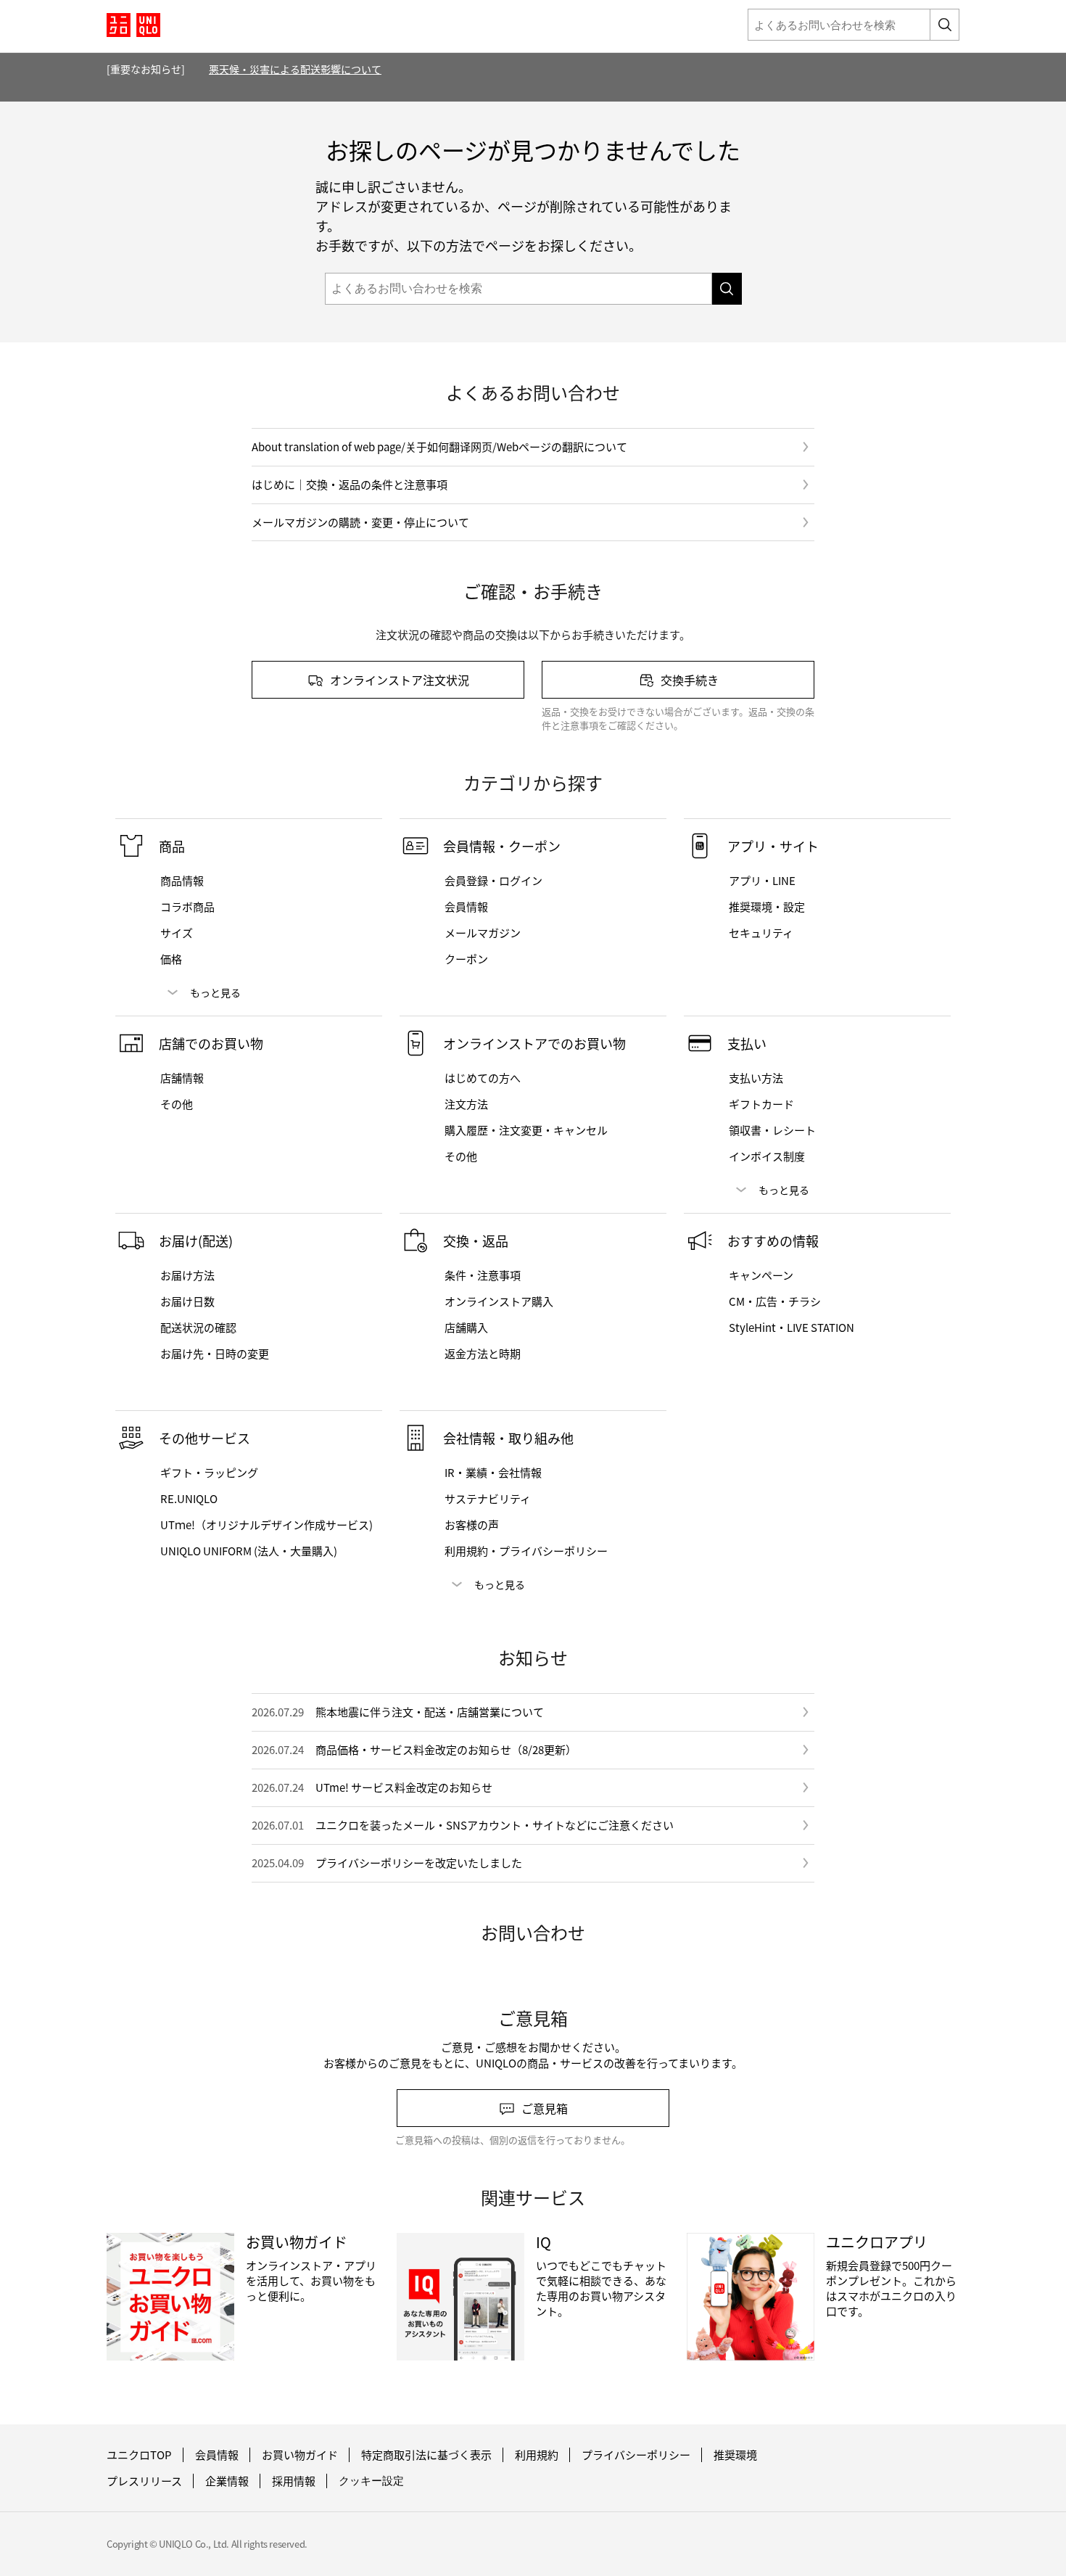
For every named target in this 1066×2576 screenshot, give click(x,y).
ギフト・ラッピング (209, 1473)
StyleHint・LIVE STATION (792, 1328)
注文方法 (466, 1104)
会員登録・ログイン (493, 881)
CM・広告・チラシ (775, 1301)
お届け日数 (187, 1301)
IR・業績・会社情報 (493, 1473)
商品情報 (182, 881)
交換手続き (690, 680)
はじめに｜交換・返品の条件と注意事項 (350, 484)
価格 (171, 959)
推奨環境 (735, 2455)
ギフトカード (761, 1104)
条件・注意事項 (483, 1275)
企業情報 (227, 2481)
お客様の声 (472, 1525)
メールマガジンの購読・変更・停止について (360, 522)
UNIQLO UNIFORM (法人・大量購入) (249, 1551)
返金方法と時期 (483, 1354)
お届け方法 (187, 1275)
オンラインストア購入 (499, 1301)
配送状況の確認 (198, 1328)
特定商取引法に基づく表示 (426, 2455)
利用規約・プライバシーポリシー (526, 1551)
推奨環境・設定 (767, 907)
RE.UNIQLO (189, 1499)
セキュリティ (761, 933)
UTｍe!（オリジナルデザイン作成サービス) (266, 1525)
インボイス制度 (767, 1156)
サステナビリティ (488, 1499)
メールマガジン (483, 933)
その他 (177, 1104)
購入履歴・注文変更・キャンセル (526, 1130)
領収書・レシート (772, 1130)
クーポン (466, 959)
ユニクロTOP (139, 2455)
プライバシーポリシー (636, 2455)
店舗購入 (466, 1328)
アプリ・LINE (762, 881)
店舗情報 (182, 1078)
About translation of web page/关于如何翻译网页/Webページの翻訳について (439, 447)
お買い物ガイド (300, 2455)
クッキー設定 (371, 2481)
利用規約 (537, 2455)
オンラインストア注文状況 (400, 680)
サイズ (177, 933)
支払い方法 (756, 1078)
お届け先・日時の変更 (215, 1354)
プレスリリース (144, 2481)
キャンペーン (761, 1275)
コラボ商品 (187, 907)
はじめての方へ (483, 1078)
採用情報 (294, 2481)
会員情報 (466, 907)
